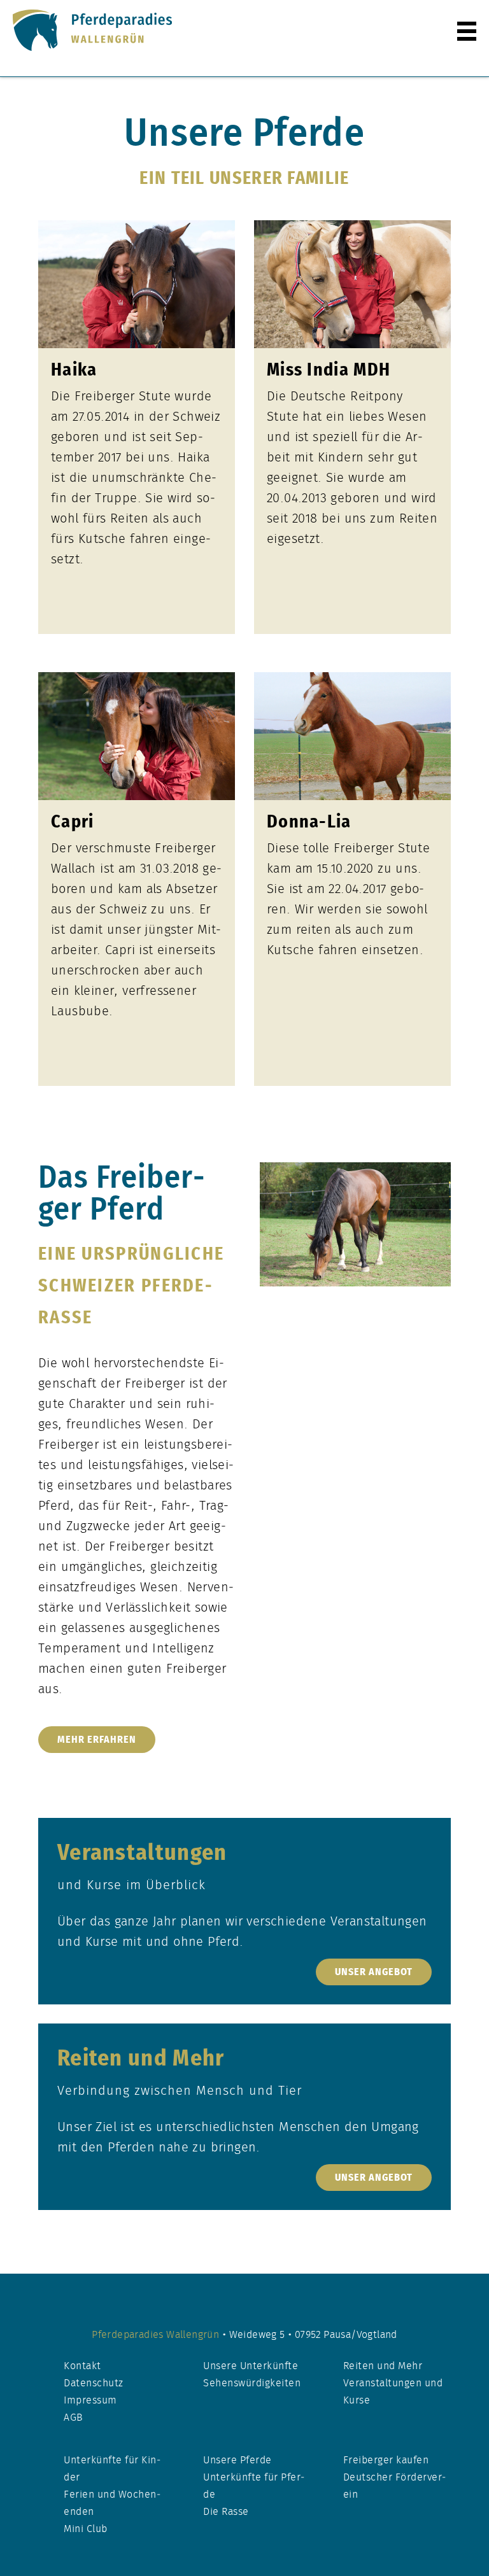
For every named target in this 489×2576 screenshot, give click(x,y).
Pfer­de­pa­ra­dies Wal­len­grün (157, 2335)
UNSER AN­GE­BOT (374, 1972)
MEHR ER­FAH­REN (97, 1740)
